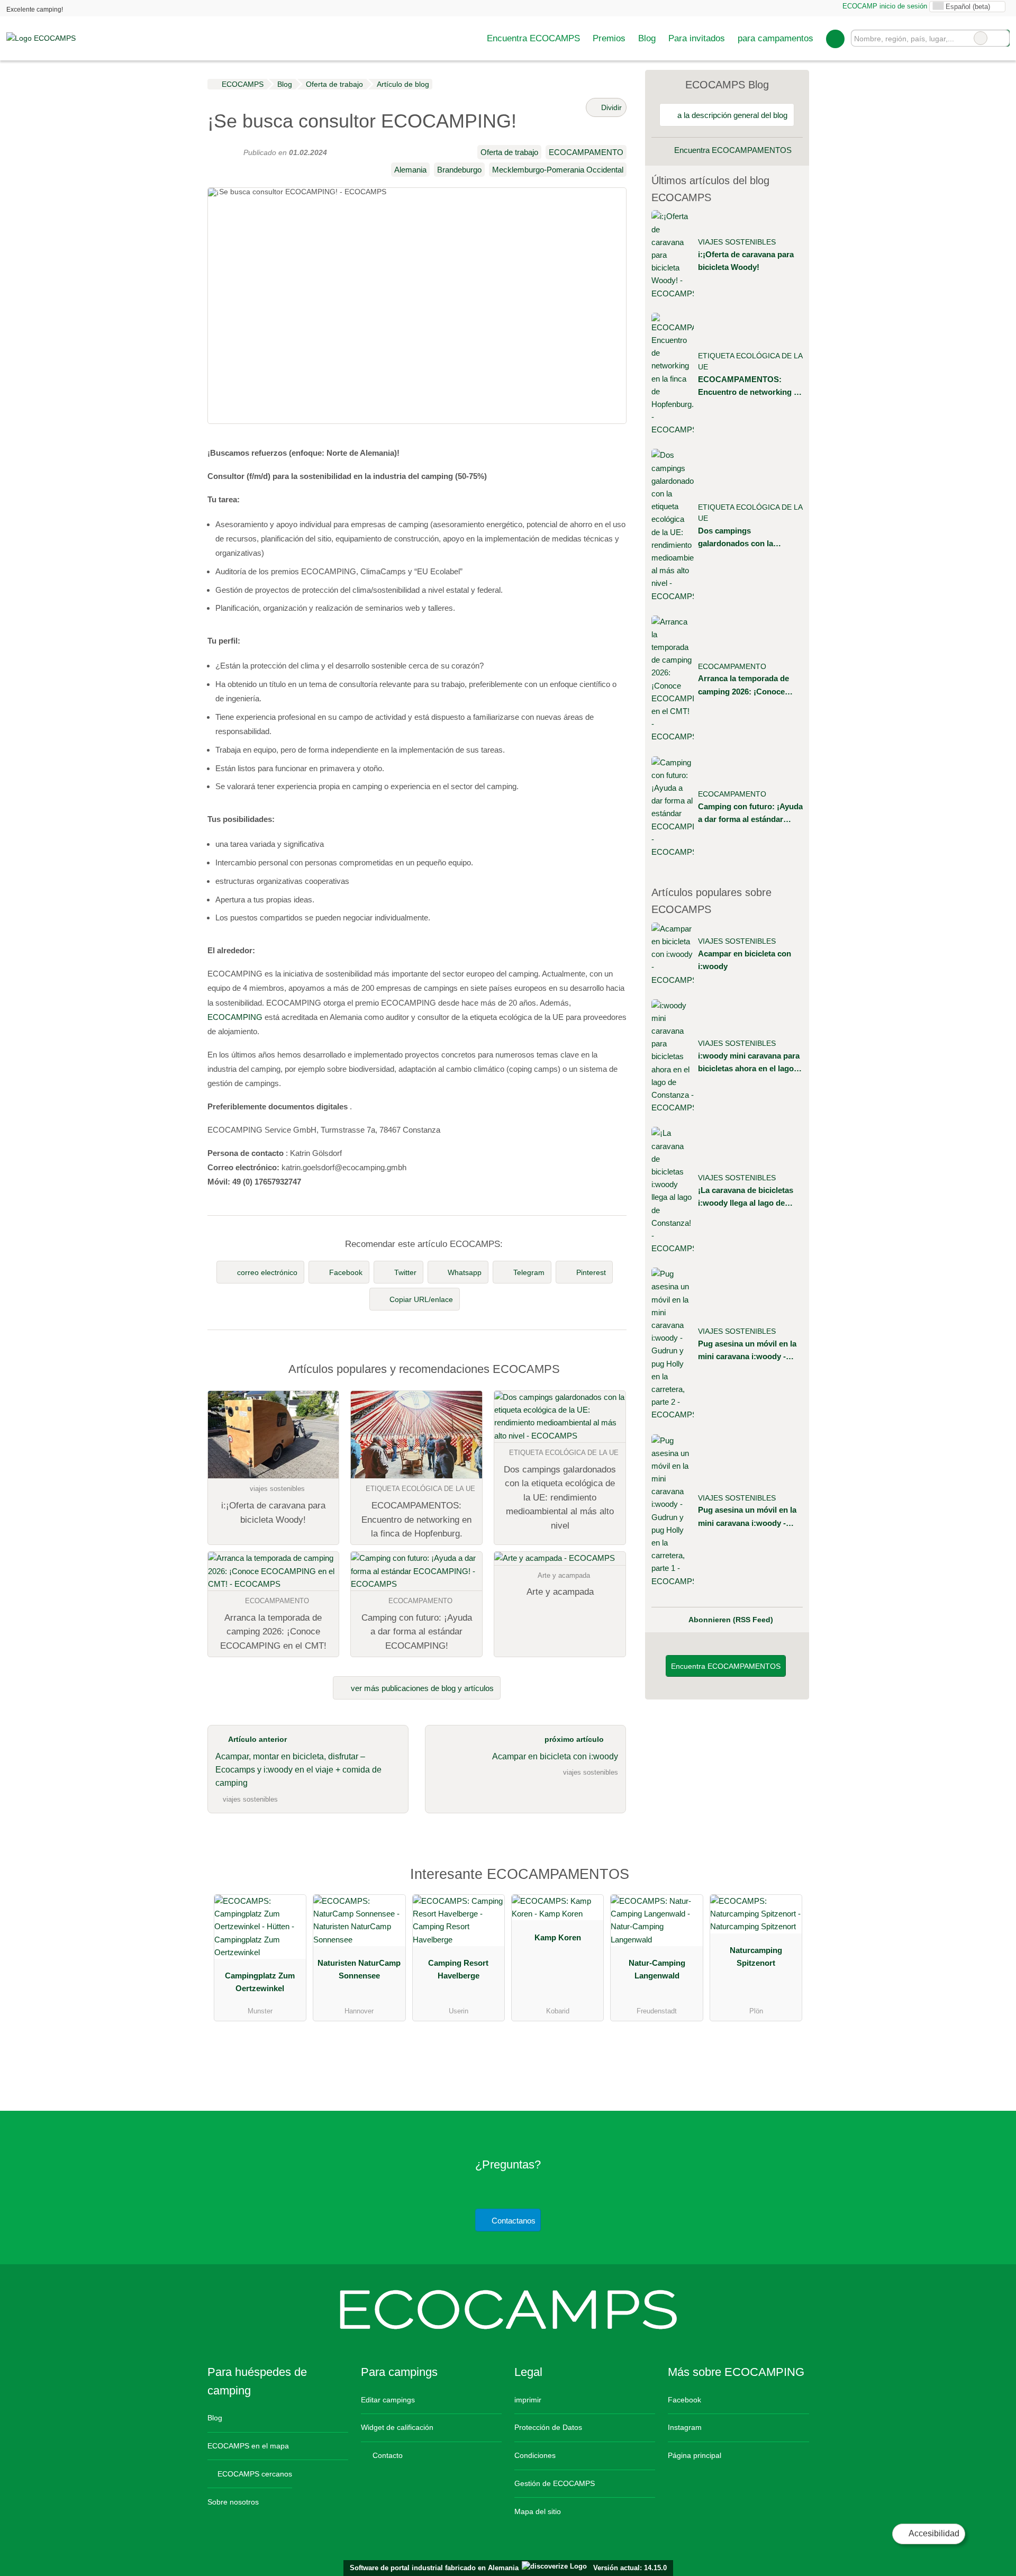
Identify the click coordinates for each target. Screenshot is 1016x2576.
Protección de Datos (548, 2427)
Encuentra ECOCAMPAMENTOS (732, 150)
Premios (609, 38)
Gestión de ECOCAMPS (555, 2483)
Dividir (610, 107)
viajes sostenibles (737, 242)
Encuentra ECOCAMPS (533, 38)
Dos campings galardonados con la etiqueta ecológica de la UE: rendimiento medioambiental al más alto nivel (749, 538)
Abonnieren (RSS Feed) (731, 1620)
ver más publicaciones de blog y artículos (421, 1688)
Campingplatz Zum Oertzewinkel (260, 1982)
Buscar (1001, 38)
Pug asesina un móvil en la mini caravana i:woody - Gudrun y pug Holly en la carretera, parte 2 (747, 1351)
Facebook (346, 1272)
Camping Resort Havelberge (458, 1969)
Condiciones (535, 2455)
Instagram (685, 2427)
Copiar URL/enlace (421, 1299)
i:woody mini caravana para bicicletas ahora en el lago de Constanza (749, 1063)
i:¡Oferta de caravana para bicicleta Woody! (746, 261)
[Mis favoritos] (835, 39)
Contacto (387, 2455)
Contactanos (512, 2221)
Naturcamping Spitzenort (756, 1956)
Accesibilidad (933, 2533)
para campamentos (775, 38)
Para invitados (697, 38)
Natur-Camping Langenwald (657, 1969)
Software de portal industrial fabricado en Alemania (432, 2568)
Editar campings (388, 2400)
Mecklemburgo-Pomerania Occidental (558, 170)
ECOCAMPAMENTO (586, 152)
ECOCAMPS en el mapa (248, 2446)
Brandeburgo (459, 170)
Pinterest (591, 1272)
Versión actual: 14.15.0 (630, 2568)
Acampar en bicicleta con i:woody (745, 960)
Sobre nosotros (233, 2502)
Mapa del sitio (538, 2511)
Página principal (695, 2455)
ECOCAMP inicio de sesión (884, 6)
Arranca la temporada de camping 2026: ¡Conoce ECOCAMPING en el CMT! (747, 686)
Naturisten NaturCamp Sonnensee (359, 1969)
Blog (647, 38)
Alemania (410, 170)
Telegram (529, 1272)
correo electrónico (267, 1272)
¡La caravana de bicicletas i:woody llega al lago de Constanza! (746, 1197)
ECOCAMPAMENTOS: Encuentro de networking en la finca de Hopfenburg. (750, 387)
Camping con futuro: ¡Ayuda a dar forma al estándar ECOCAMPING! (750, 814)
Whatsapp (465, 1272)
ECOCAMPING (235, 1017)
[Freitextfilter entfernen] (981, 38)
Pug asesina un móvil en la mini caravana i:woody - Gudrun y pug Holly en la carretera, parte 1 (747, 1517)
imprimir (528, 2400)
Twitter (405, 1272)
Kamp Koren (558, 1937)
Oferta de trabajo (509, 152)
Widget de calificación (397, 2427)
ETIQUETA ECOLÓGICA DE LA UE (750, 362)
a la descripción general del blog (731, 115)
